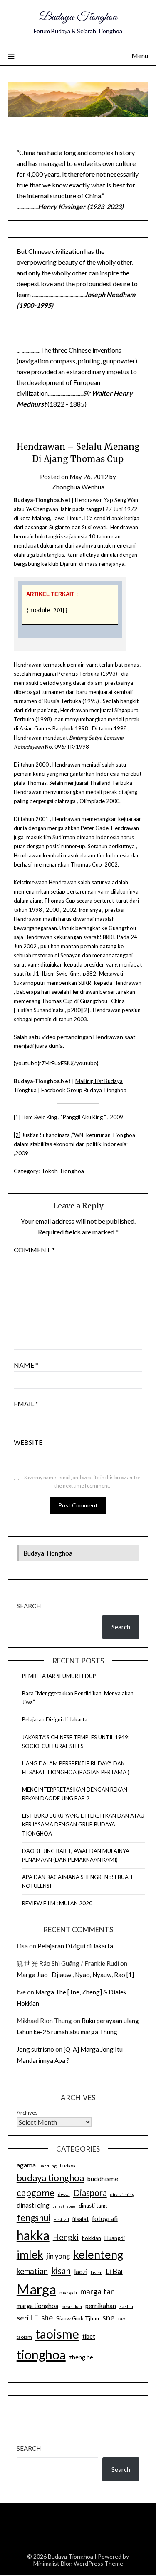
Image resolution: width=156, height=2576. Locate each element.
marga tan (98, 2291)
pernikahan (101, 2306)
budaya (68, 2166)
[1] (37, 974)
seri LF (27, 2318)
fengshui (33, 2217)
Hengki (66, 2237)
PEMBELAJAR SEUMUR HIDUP (59, 1676)
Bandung (48, 2166)
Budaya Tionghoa (78, 17)
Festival (61, 2219)
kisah (61, 2270)
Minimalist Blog (53, 2563)
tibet (89, 2336)
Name (26, 1365)
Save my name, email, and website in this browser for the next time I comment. (82, 1482)
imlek (30, 2255)
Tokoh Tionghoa (63, 1171)
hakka (33, 2235)
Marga (36, 2289)
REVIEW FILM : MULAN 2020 (57, 1903)
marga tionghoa (37, 2306)
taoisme (57, 2334)
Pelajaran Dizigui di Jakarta (55, 1719)
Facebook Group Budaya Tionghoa (84, 1090)
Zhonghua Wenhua (78, 487)
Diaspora (90, 2193)
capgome (36, 2193)
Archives (27, 2113)
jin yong (58, 2256)
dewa (64, 2194)
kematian (32, 2271)
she (47, 2318)
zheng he (81, 2357)
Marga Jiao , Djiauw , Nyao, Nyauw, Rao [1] (75, 1975)
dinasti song (64, 2206)
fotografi (105, 2218)
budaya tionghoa (50, 2178)
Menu (140, 55)
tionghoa (41, 2354)
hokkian (92, 2238)
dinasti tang (93, 2206)
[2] (86, 1010)
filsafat (80, 2219)
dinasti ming (122, 2194)
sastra (126, 2306)
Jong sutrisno (35, 2049)
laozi (81, 2272)
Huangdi (115, 2238)
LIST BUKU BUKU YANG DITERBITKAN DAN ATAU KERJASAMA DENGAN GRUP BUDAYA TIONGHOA (83, 1824)
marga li (68, 2292)
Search (29, 1606)
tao (122, 2319)
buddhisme (103, 2179)
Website (28, 1442)
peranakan (72, 2306)
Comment (34, 1250)
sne (109, 2317)
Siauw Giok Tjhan (78, 2318)
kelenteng (98, 2254)
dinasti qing (33, 2205)
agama (26, 2165)
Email (26, 1404)
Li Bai (114, 2271)
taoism (24, 2337)
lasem (97, 2272)
